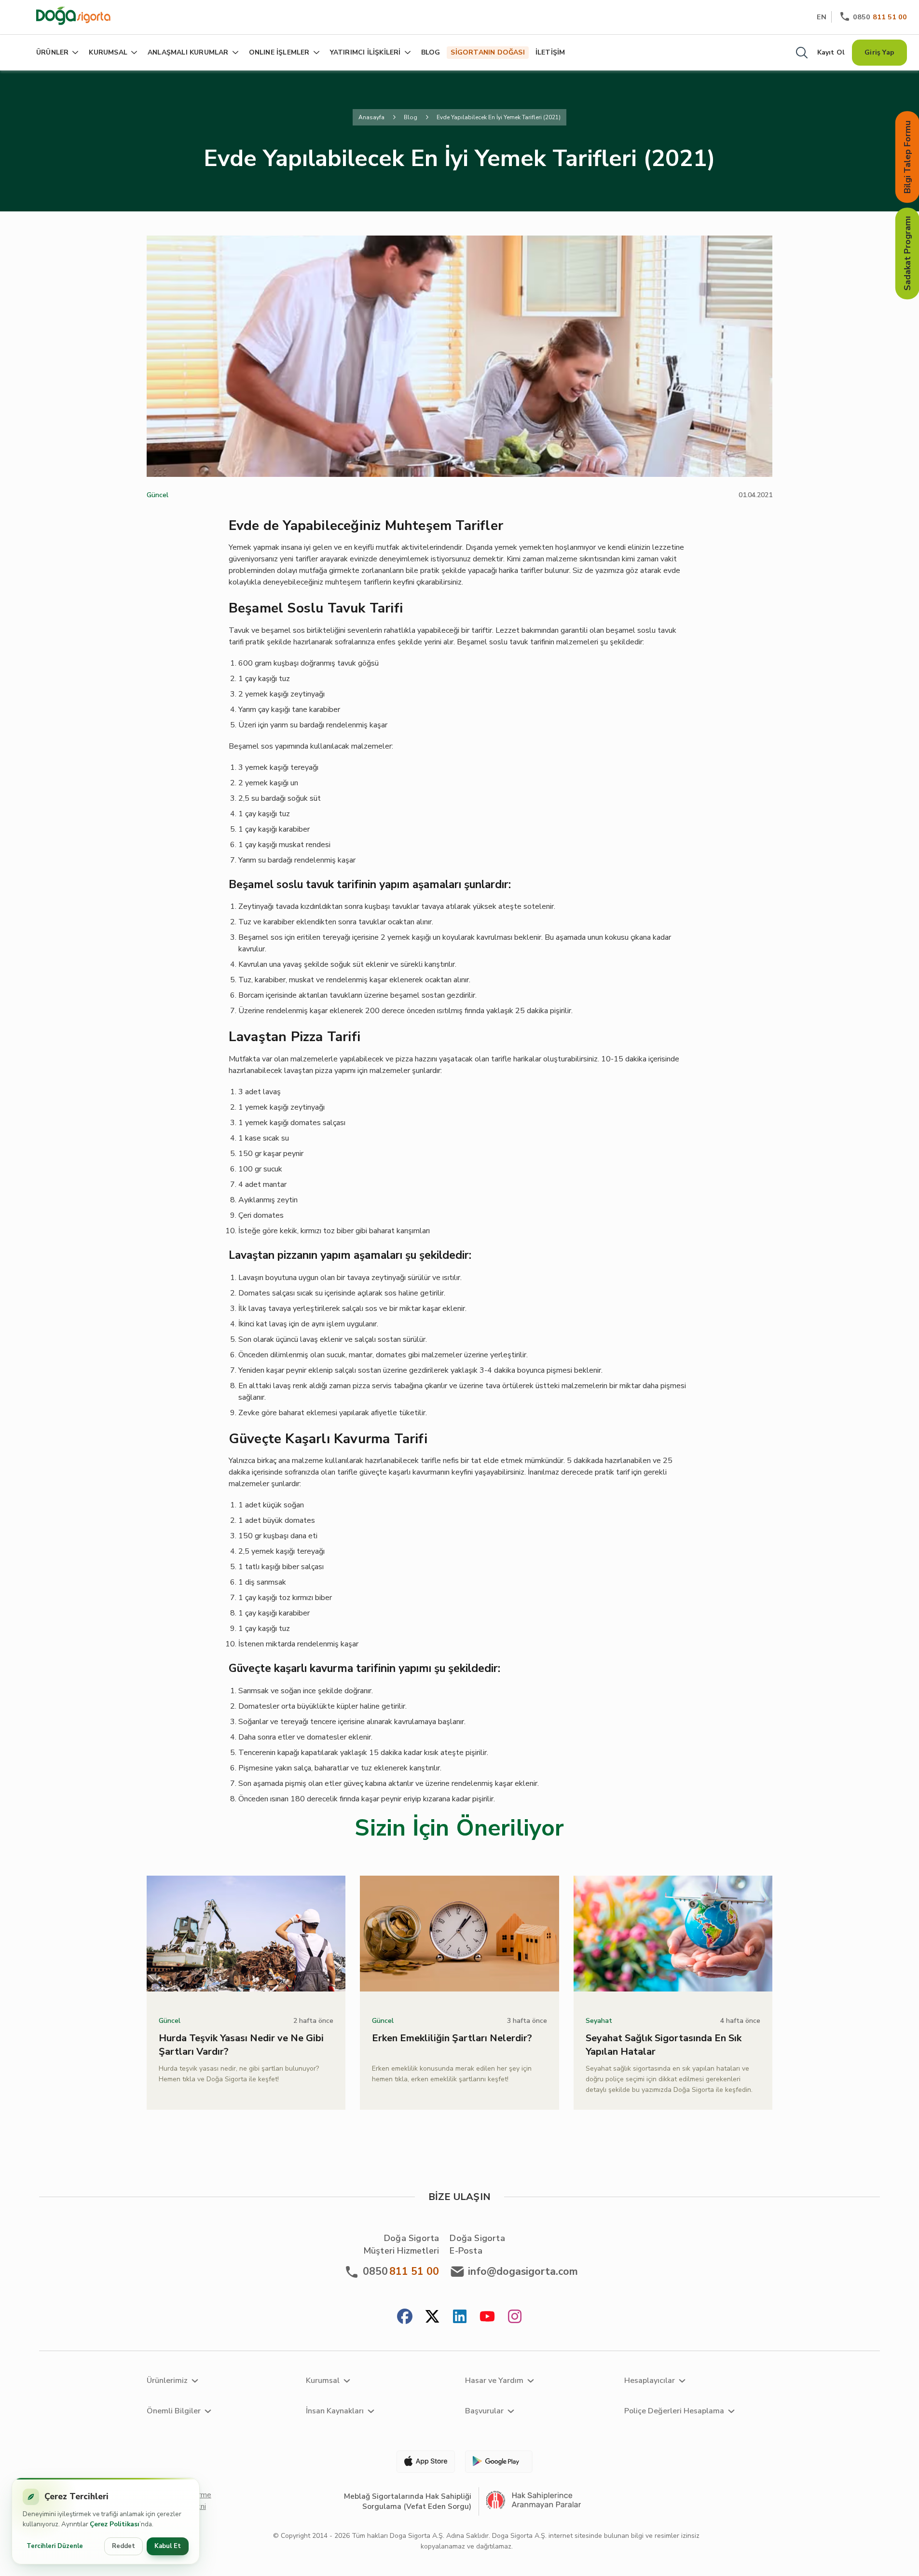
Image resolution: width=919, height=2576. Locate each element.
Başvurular (484, 2411)
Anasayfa (371, 117)
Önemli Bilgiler (174, 2411)
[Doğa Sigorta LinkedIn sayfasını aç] (460, 2318)
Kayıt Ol (831, 52)
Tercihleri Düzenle (55, 2546)
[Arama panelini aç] (802, 53)
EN (822, 17)
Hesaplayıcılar (650, 2381)
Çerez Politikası (115, 2524)
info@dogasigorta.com (523, 2271)
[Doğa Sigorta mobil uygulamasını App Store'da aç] (422, 2462)
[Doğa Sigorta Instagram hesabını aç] (515, 2318)
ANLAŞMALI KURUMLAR (188, 52)
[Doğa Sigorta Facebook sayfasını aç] (405, 2318)
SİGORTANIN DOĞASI (487, 52)
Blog (411, 117)
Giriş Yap (879, 52)
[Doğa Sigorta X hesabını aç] (432, 2318)
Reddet (123, 2546)
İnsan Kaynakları (335, 2411)
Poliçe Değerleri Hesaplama (674, 2411)
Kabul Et (168, 2546)
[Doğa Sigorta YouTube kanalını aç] (487, 2318)
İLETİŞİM (550, 52)
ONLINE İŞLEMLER (279, 52)
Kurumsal (323, 2381)
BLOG (431, 52)
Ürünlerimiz (167, 2381)
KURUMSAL (108, 52)
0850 (880, 17)
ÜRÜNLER (52, 52)
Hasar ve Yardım (494, 2381)
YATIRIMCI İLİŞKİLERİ (365, 52)
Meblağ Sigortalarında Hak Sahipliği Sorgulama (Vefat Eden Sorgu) (408, 2501)
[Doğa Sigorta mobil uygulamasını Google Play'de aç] (498, 2462)
